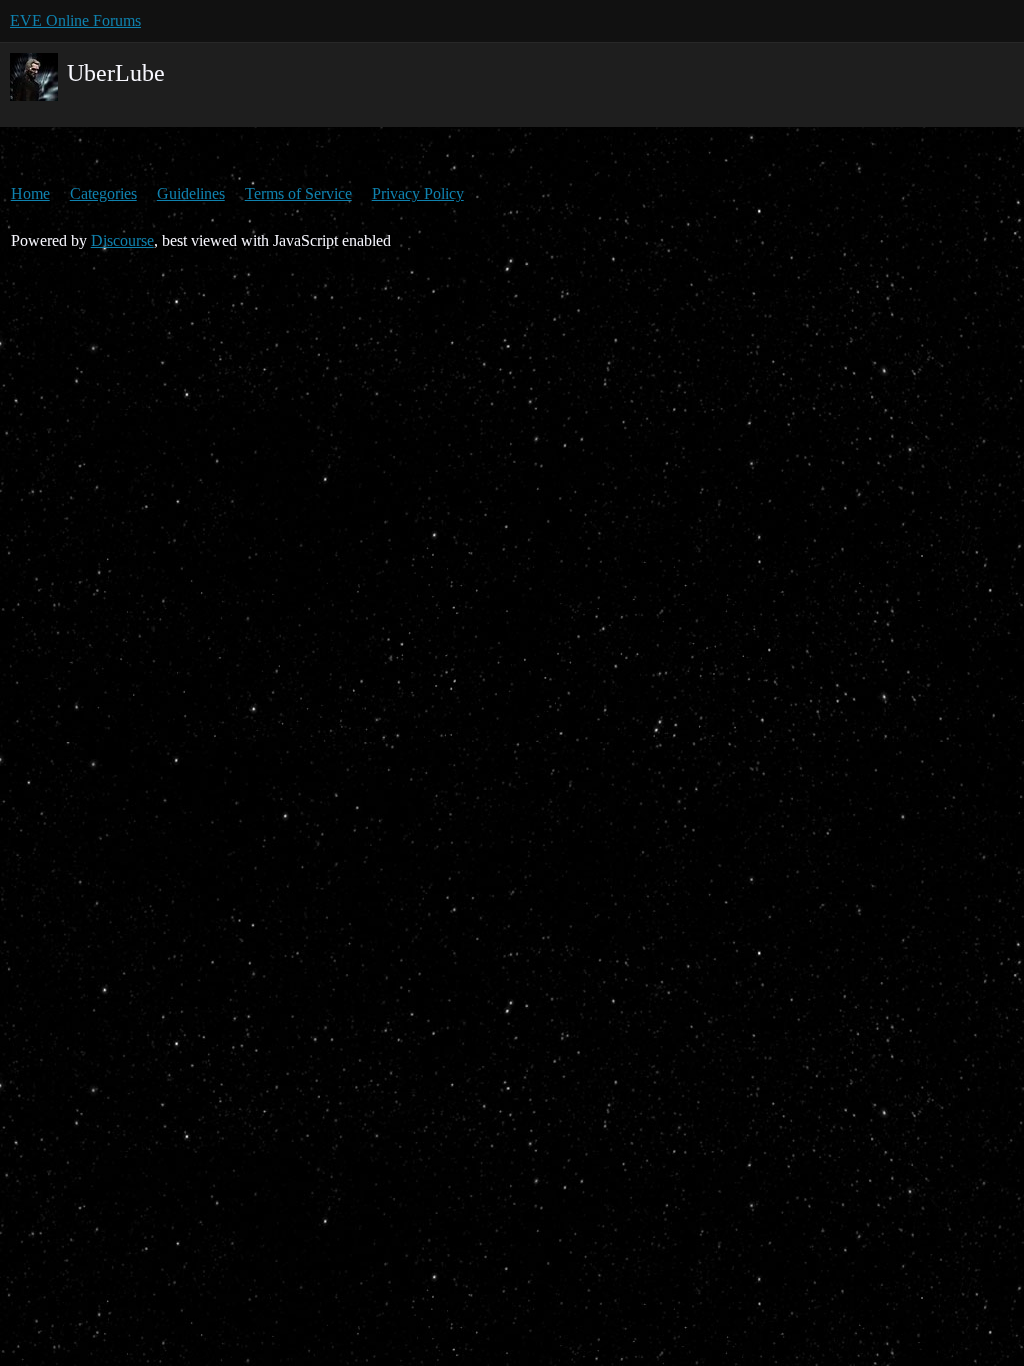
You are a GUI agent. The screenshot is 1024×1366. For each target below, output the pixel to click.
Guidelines (191, 193)
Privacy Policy (418, 193)
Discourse (122, 240)
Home (30, 193)
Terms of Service (298, 193)
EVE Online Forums (75, 20)
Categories (103, 193)
